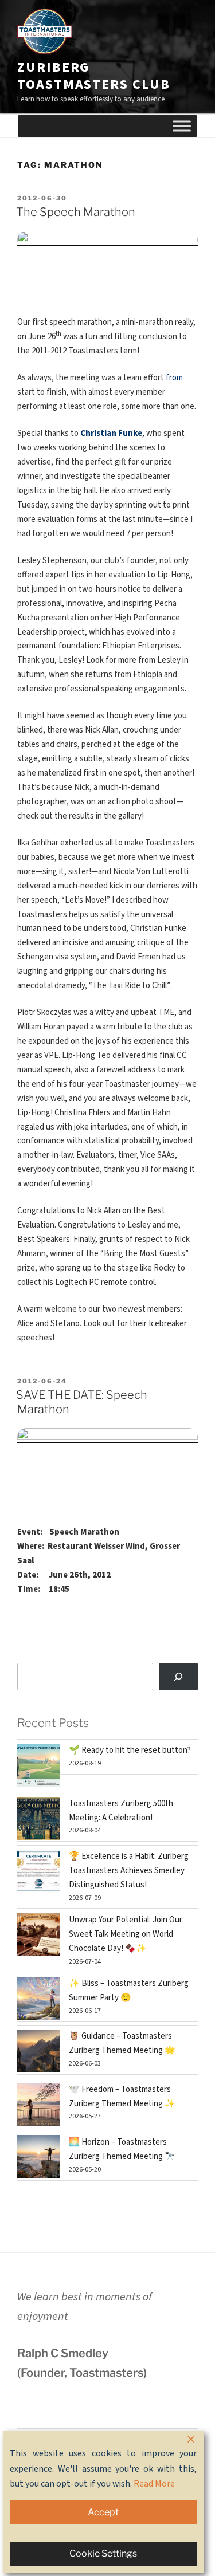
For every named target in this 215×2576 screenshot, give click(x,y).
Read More (154, 2484)
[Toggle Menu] (182, 126)
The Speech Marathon (76, 212)
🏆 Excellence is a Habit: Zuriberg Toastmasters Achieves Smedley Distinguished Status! (129, 1871)
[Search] (178, 1677)
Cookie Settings (103, 2553)
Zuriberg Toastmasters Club (94, 76)
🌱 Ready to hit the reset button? (130, 1750)
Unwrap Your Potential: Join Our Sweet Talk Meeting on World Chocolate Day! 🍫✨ (126, 1934)
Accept (103, 2512)
